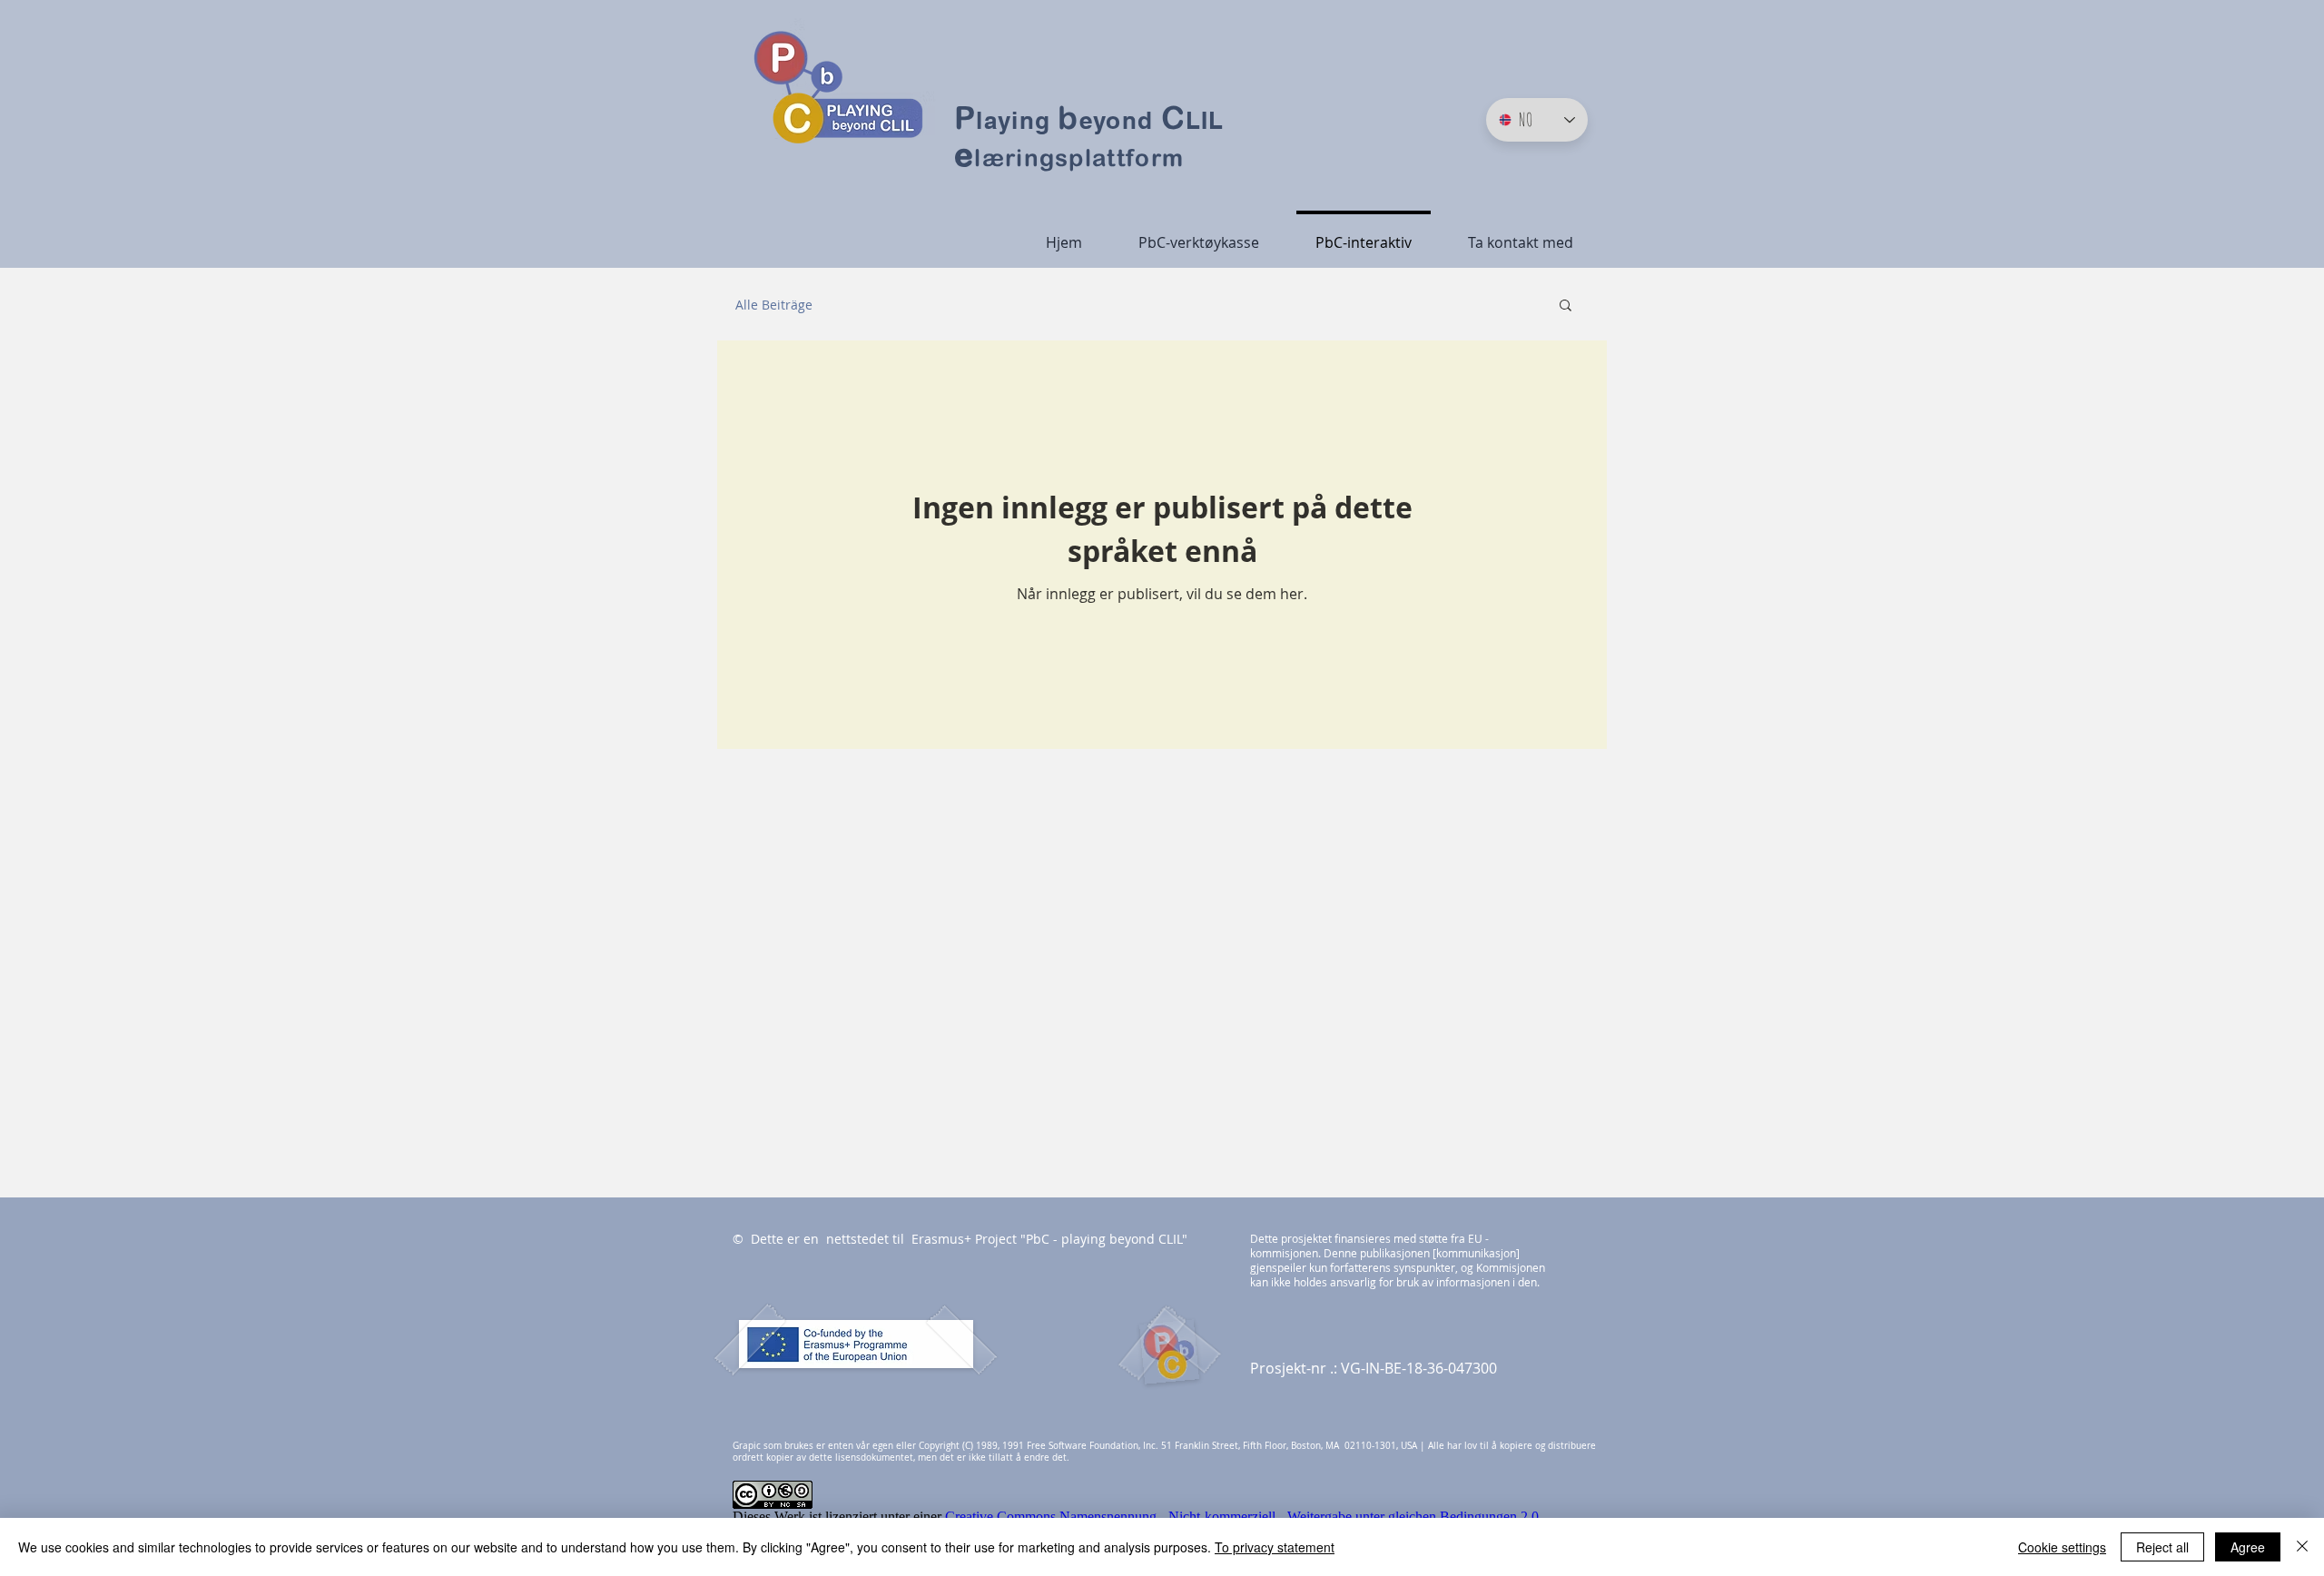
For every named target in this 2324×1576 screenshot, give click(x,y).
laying (1017, 120)
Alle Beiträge (774, 305)
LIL (1205, 120)
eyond (1120, 120)
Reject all (2162, 1547)
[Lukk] (2302, 1547)
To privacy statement (1275, 1547)
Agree (2248, 1547)
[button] (1566, 306)
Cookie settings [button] (2062, 1547)
